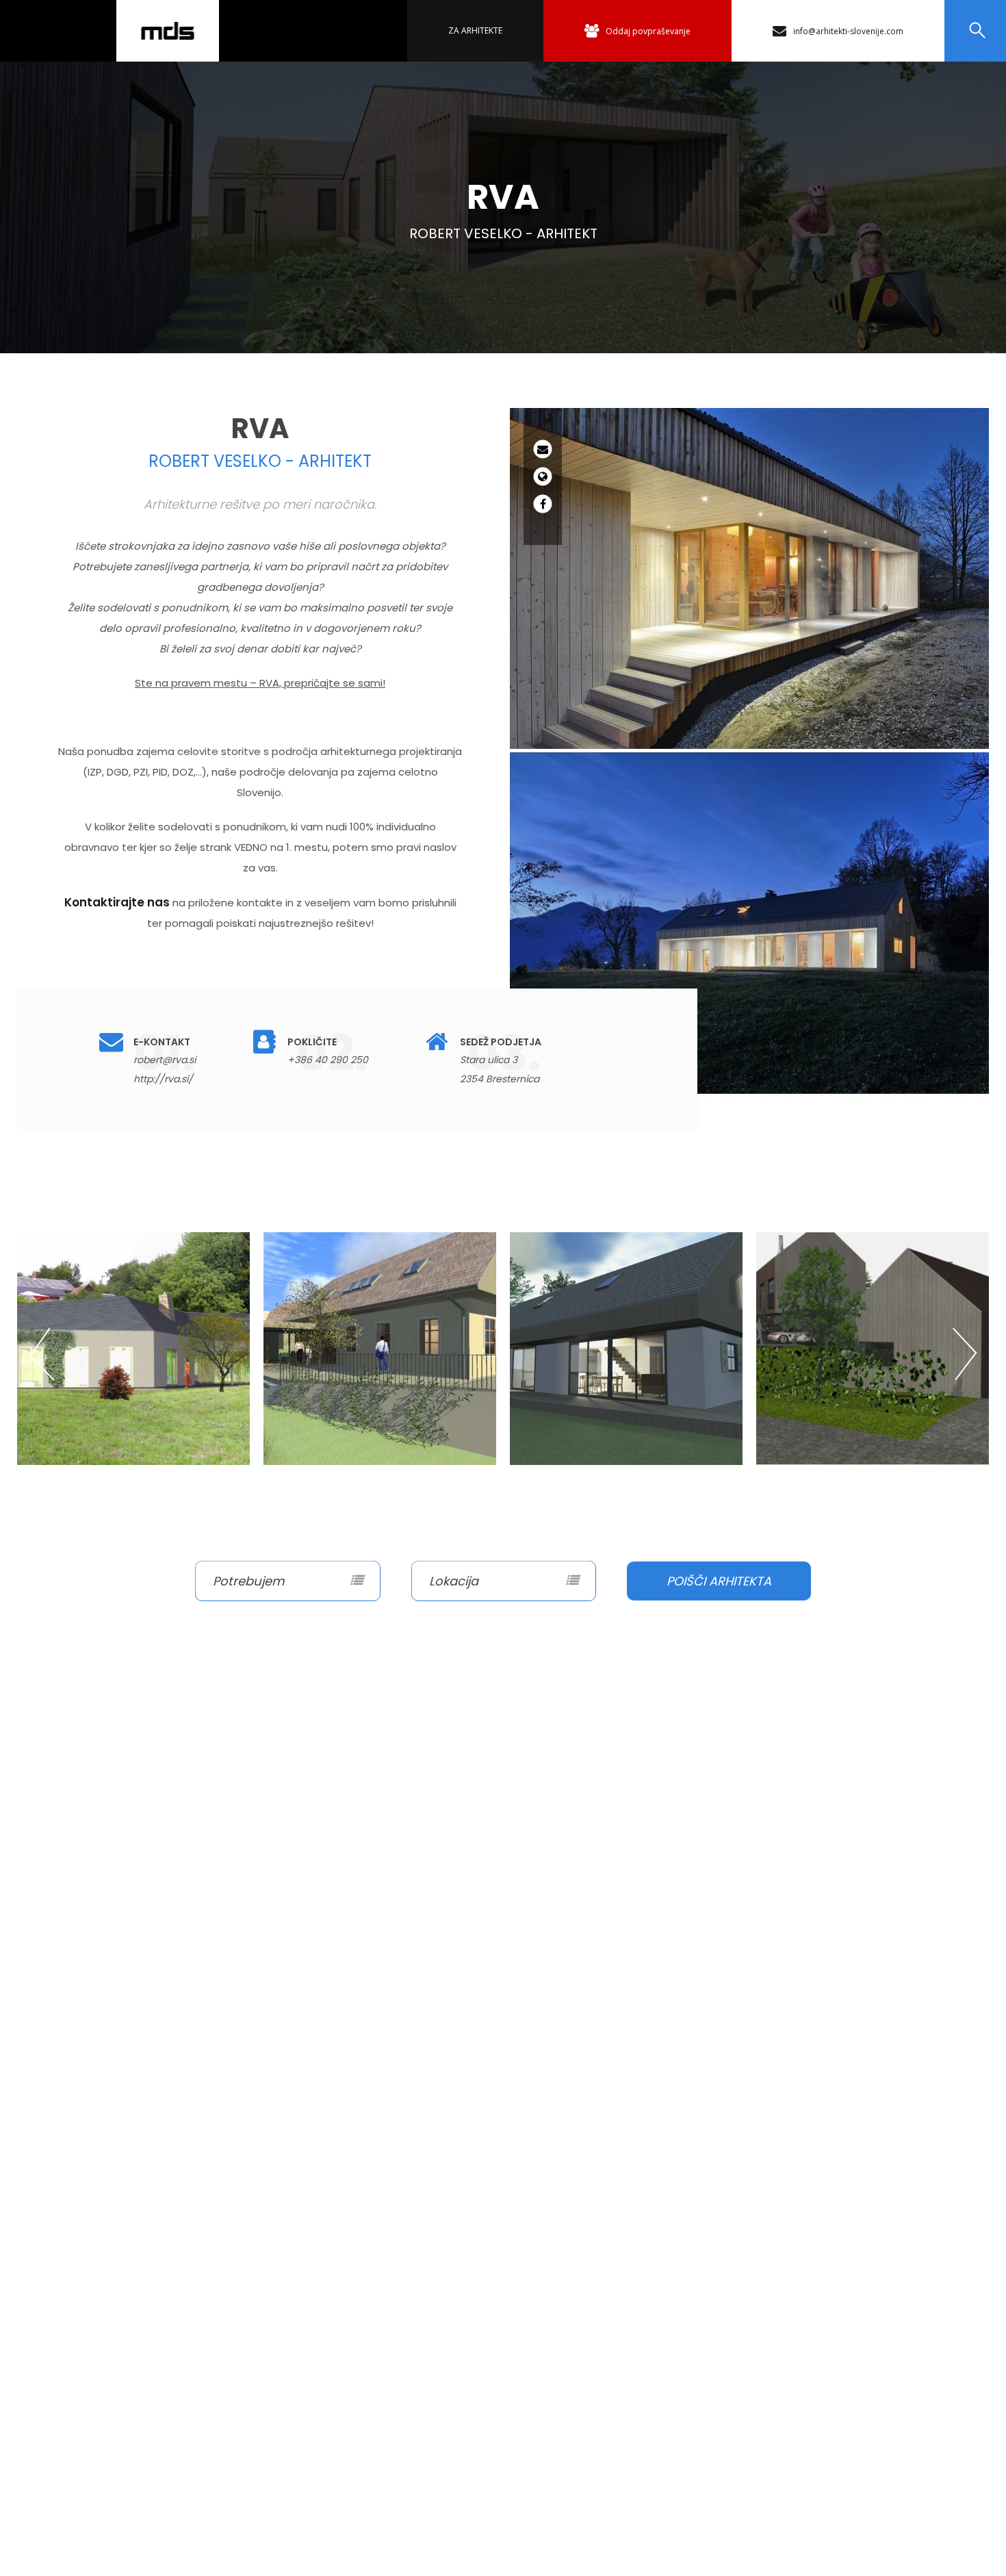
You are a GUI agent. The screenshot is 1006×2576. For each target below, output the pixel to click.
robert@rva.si (165, 1060)
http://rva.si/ (163, 1079)
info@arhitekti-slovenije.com (848, 31)
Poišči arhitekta (719, 1581)
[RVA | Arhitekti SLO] (168, 31)
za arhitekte (475, 30)
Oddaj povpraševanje (648, 31)
